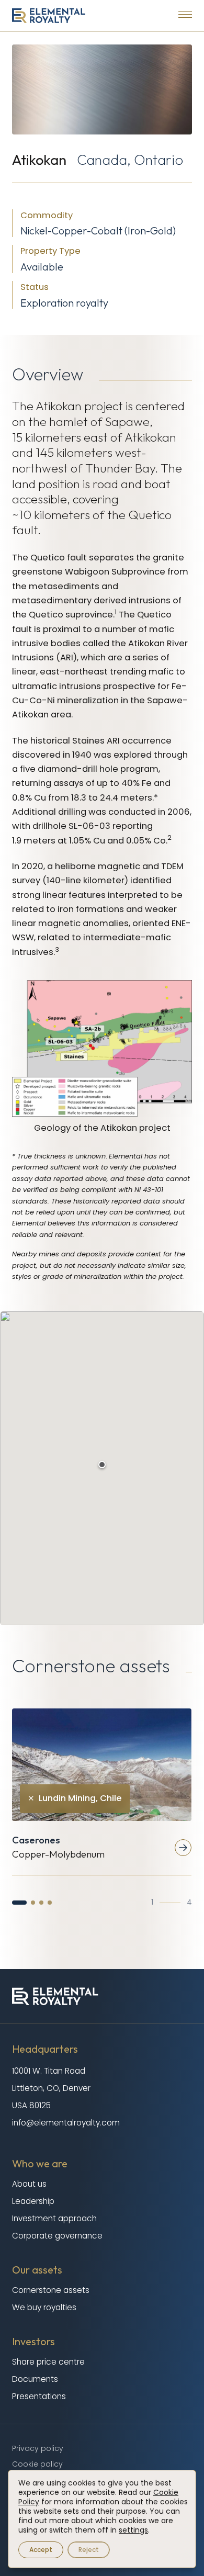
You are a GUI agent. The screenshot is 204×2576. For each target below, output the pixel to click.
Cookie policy (37, 2464)
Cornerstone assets (51, 2290)
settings (133, 2530)
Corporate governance (57, 2236)
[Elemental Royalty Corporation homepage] (49, 15)
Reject (89, 2550)
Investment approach (54, 2218)
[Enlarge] (178, 994)
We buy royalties (44, 2307)
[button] (19, 1903)
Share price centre (48, 2362)
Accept (41, 2550)
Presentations (39, 2396)
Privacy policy (38, 2448)
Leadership (33, 2201)
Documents (35, 2379)
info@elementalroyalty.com (66, 2123)
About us (29, 2184)
